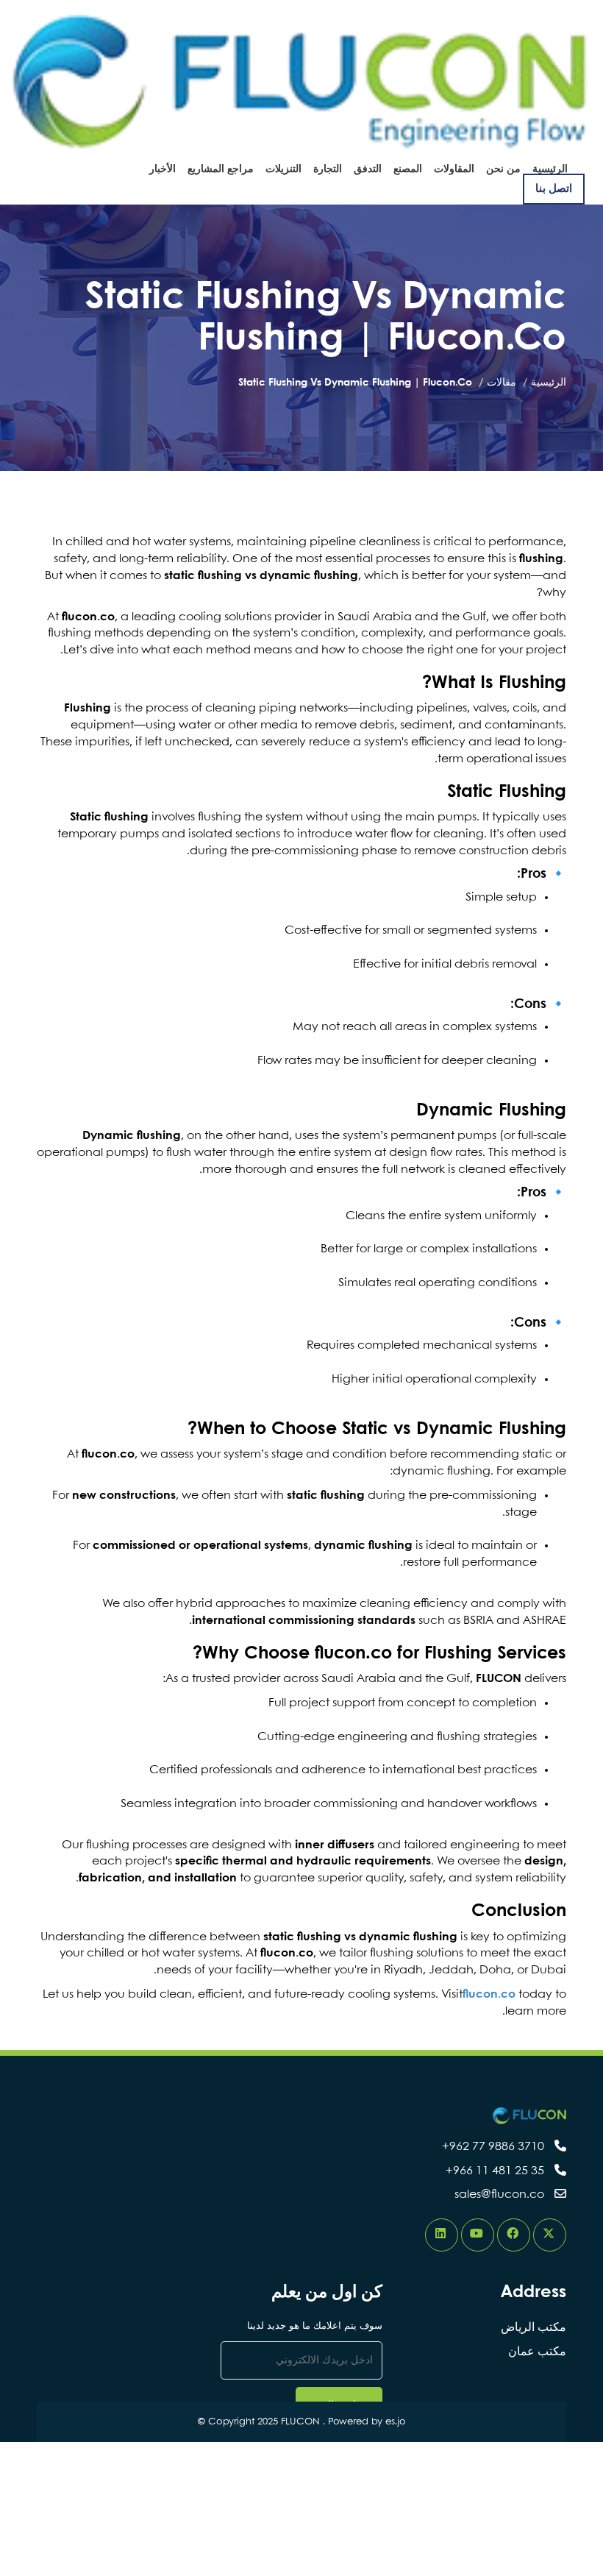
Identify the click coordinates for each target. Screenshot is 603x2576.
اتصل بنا (554, 189)
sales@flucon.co (499, 2194)
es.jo (396, 2422)
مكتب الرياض (534, 2328)
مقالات (502, 383)
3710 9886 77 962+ (493, 2147)
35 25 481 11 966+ (495, 2171)
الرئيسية (549, 383)
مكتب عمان (537, 2352)
